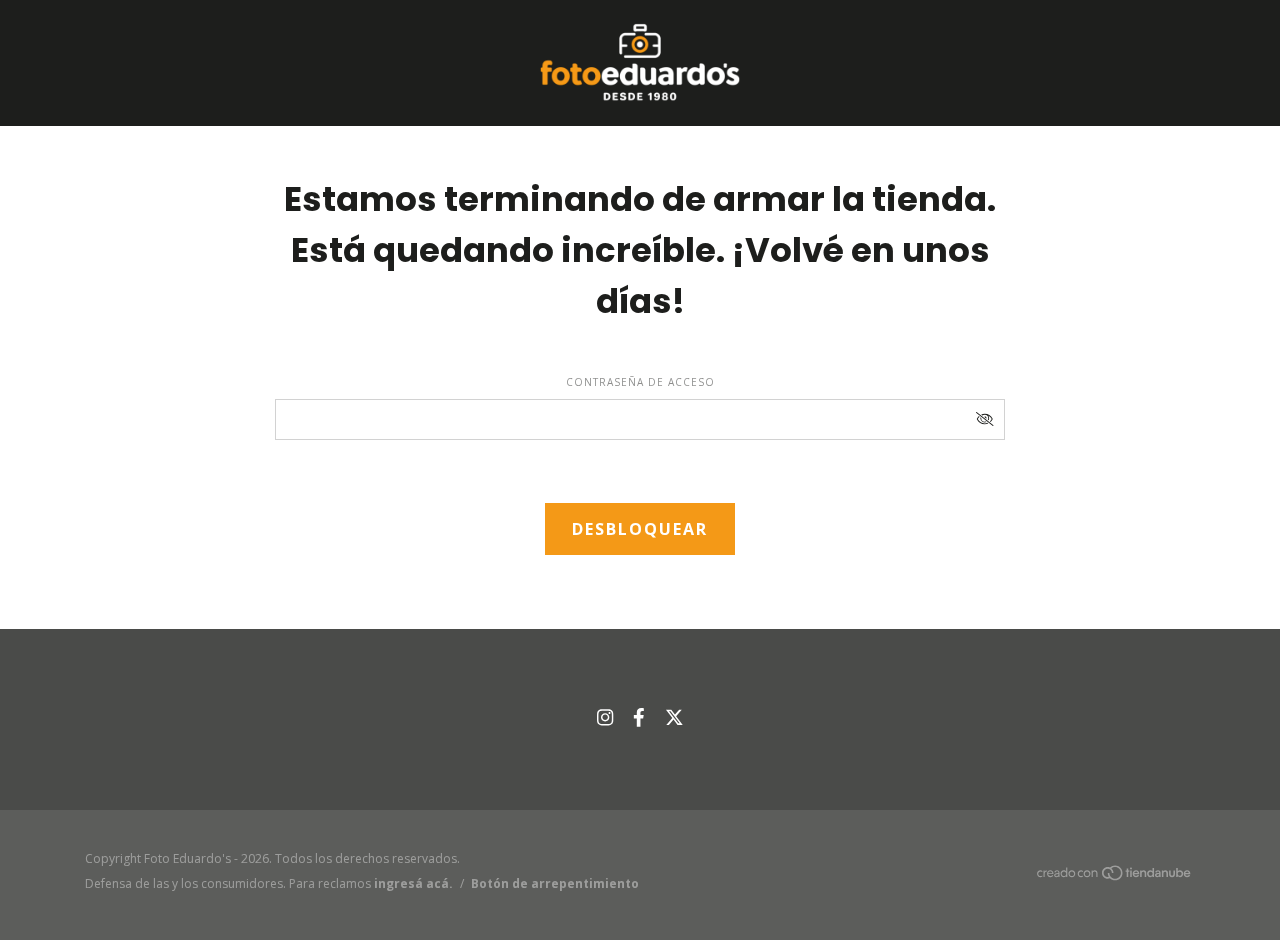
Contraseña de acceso (640, 382)
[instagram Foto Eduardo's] (605, 716)
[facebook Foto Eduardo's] (639, 716)
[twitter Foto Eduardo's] (674, 716)
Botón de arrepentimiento (555, 883)
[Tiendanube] (1115, 876)
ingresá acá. (413, 883)
